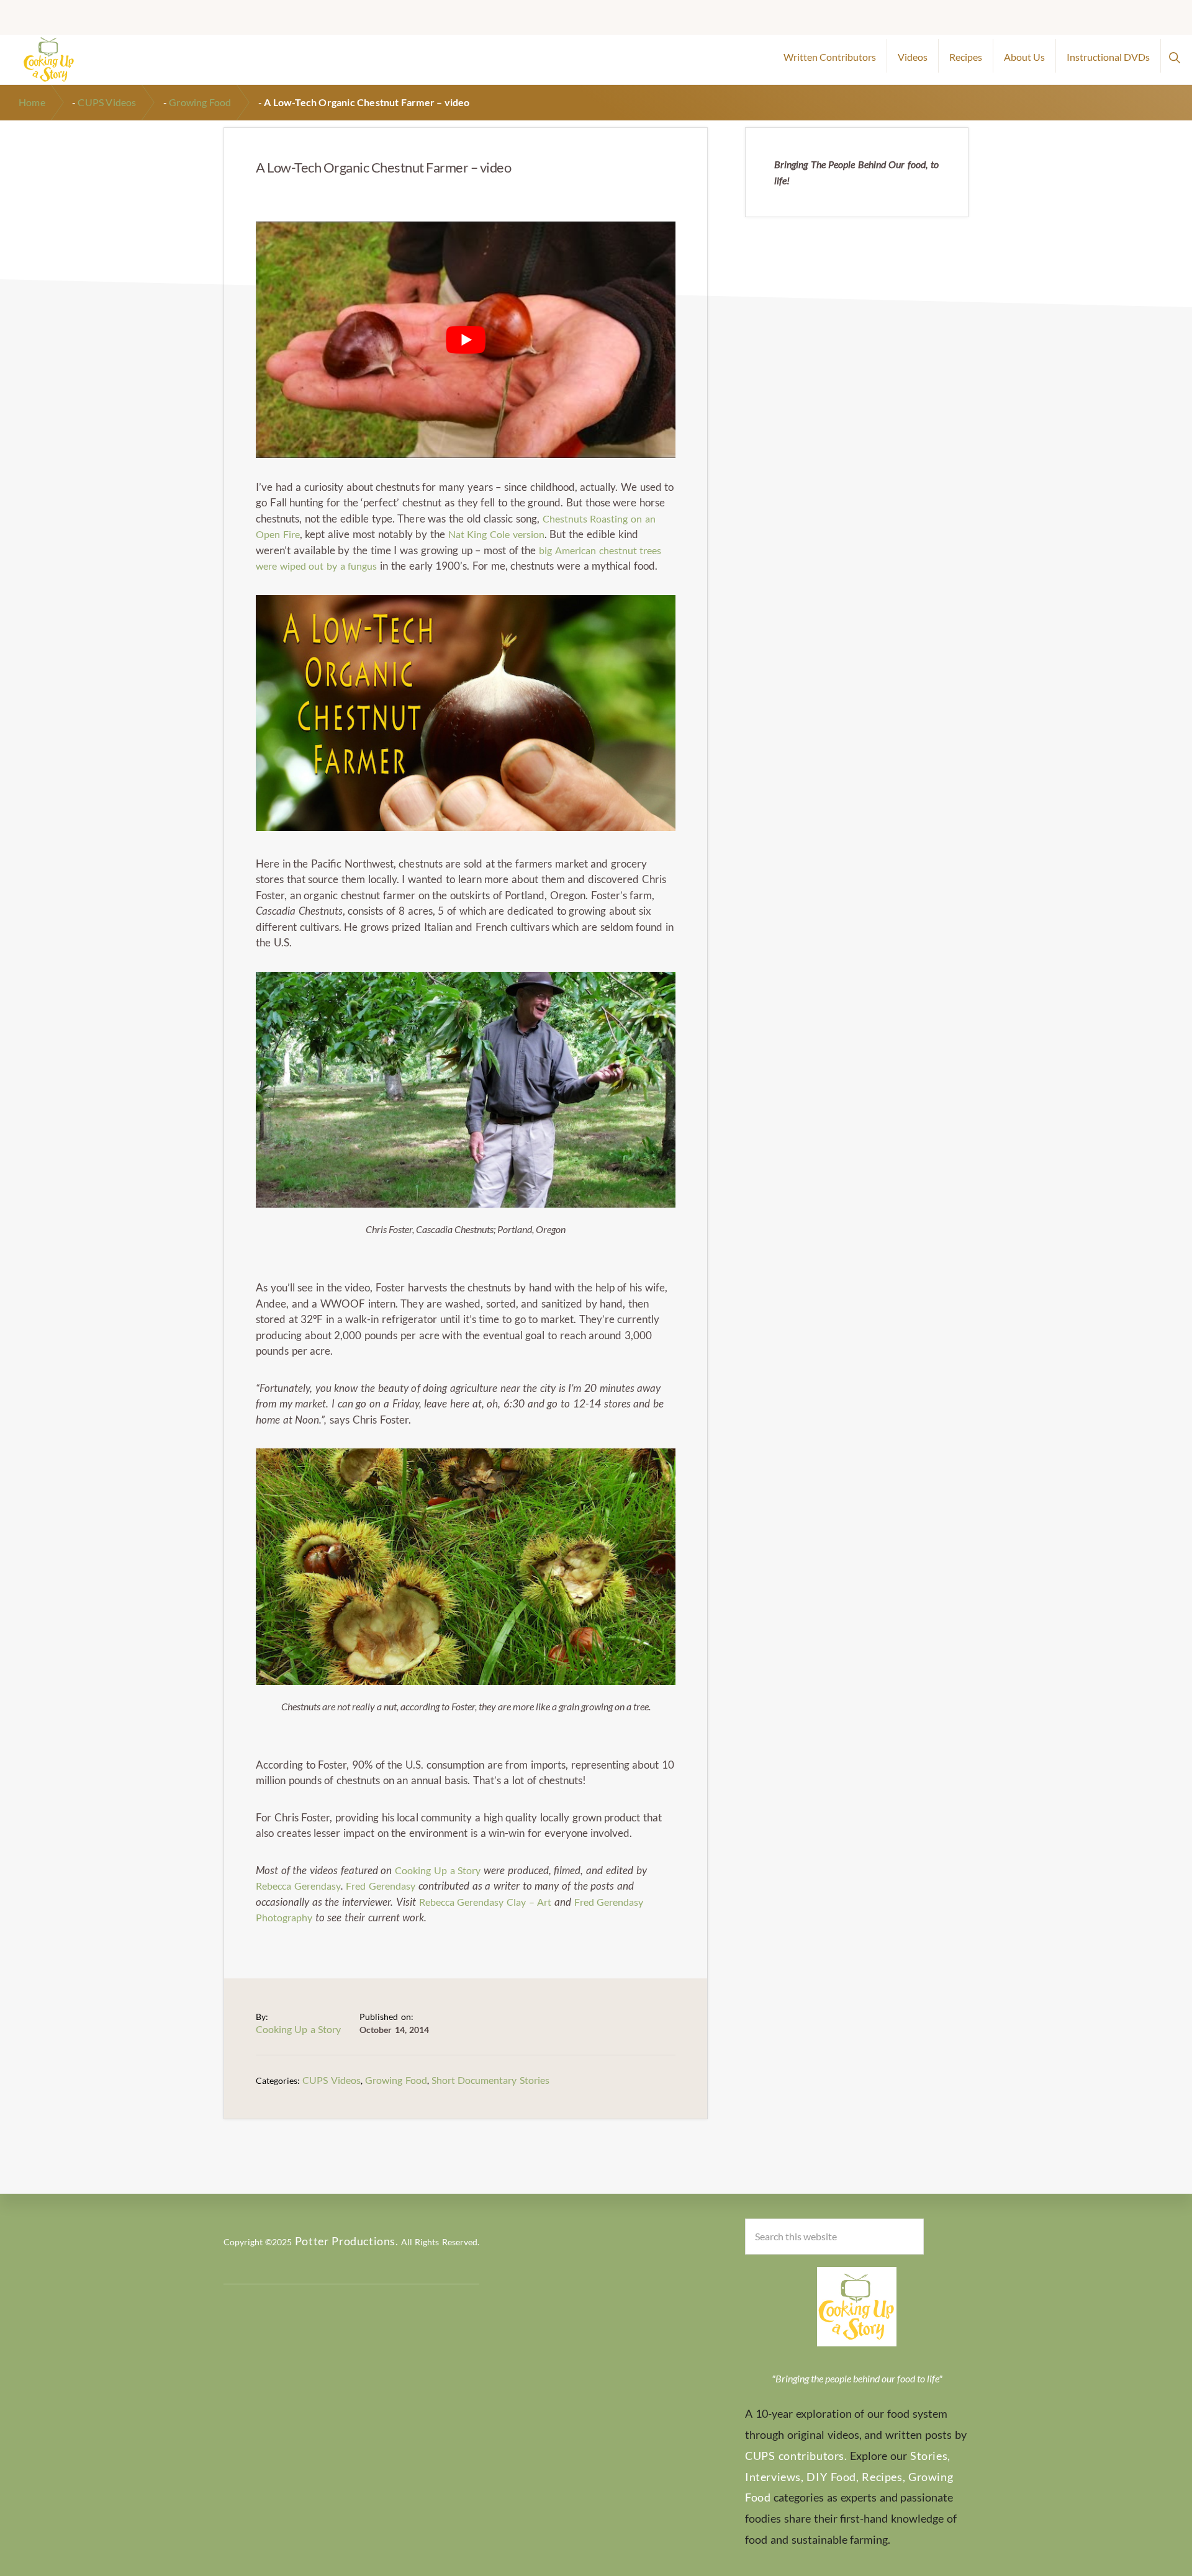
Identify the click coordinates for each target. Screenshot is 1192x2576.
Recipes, (883, 2477)
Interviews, (774, 2477)
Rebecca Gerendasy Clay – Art (485, 1902)
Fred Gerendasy (381, 1886)
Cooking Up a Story (438, 1870)
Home (32, 102)
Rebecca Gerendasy (298, 1886)
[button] (1174, 56)
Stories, (930, 2456)
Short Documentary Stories (490, 2080)
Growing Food (200, 102)
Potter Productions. (347, 2241)
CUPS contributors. (796, 2456)
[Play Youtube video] (466, 339)
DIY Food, (833, 2477)
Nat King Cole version (496, 534)
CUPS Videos (107, 102)
